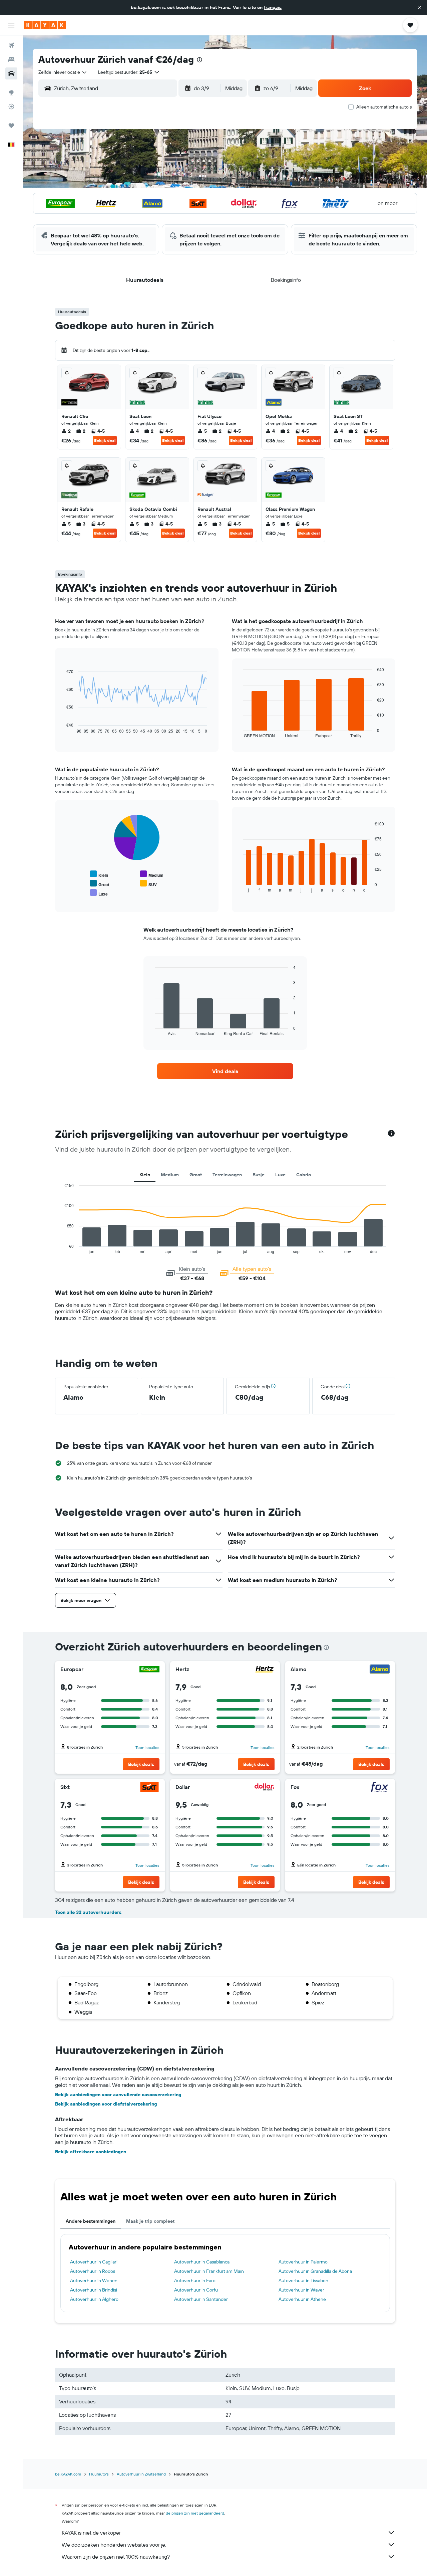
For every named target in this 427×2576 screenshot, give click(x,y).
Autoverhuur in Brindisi (94, 2290)
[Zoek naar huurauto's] (11, 73)
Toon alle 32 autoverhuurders (88, 1912)
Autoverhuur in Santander (201, 2299)
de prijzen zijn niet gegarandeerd (195, 2513)
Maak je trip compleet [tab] (150, 2221)
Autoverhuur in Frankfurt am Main (209, 2271)
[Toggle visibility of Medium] (152, 874)
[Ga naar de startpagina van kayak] (45, 25)
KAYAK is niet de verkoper (91, 2533)
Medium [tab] (170, 1175)
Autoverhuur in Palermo (303, 2262)
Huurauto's (99, 2474)
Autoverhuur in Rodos (93, 2271)
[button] (420, 7)
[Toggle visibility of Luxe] (99, 893)
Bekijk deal (105, 440)
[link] (225, 1071)
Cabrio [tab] (304, 1175)
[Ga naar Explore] (11, 92)
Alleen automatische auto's (384, 107)
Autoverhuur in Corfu (196, 2290)
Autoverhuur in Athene (302, 2299)
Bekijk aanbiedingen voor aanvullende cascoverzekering (118, 2095)
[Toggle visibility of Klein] (99, 874)
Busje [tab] (259, 1175)
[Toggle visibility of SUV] (148, 884)
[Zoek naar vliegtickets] (11, 45)
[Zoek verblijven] (11, 59)
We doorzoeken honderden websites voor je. (114, 2545)
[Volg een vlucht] (11, 107)
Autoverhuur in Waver (301, 2290)
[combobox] (63, 72)
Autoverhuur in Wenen (94, 2281)
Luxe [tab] (280, 1175)
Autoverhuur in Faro (195, 2281)
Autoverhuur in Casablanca (202, 2262)
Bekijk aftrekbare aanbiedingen (91, 2152)
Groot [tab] (196, 1175)
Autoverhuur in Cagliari (94, 2262)
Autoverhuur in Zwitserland (141, 2474)
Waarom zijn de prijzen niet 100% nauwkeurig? (116, 2557)
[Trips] (11, 126)
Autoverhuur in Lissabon (303, 2281)
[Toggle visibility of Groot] (100, 884)
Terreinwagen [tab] (227, 1175)
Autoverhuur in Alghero (94, 2299)
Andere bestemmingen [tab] (91, 2221)
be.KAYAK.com (68, 2474)
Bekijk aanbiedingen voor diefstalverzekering (106, 2104)
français (273, 7)
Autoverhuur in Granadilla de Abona (315, 2271)
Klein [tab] (145, 1175)
